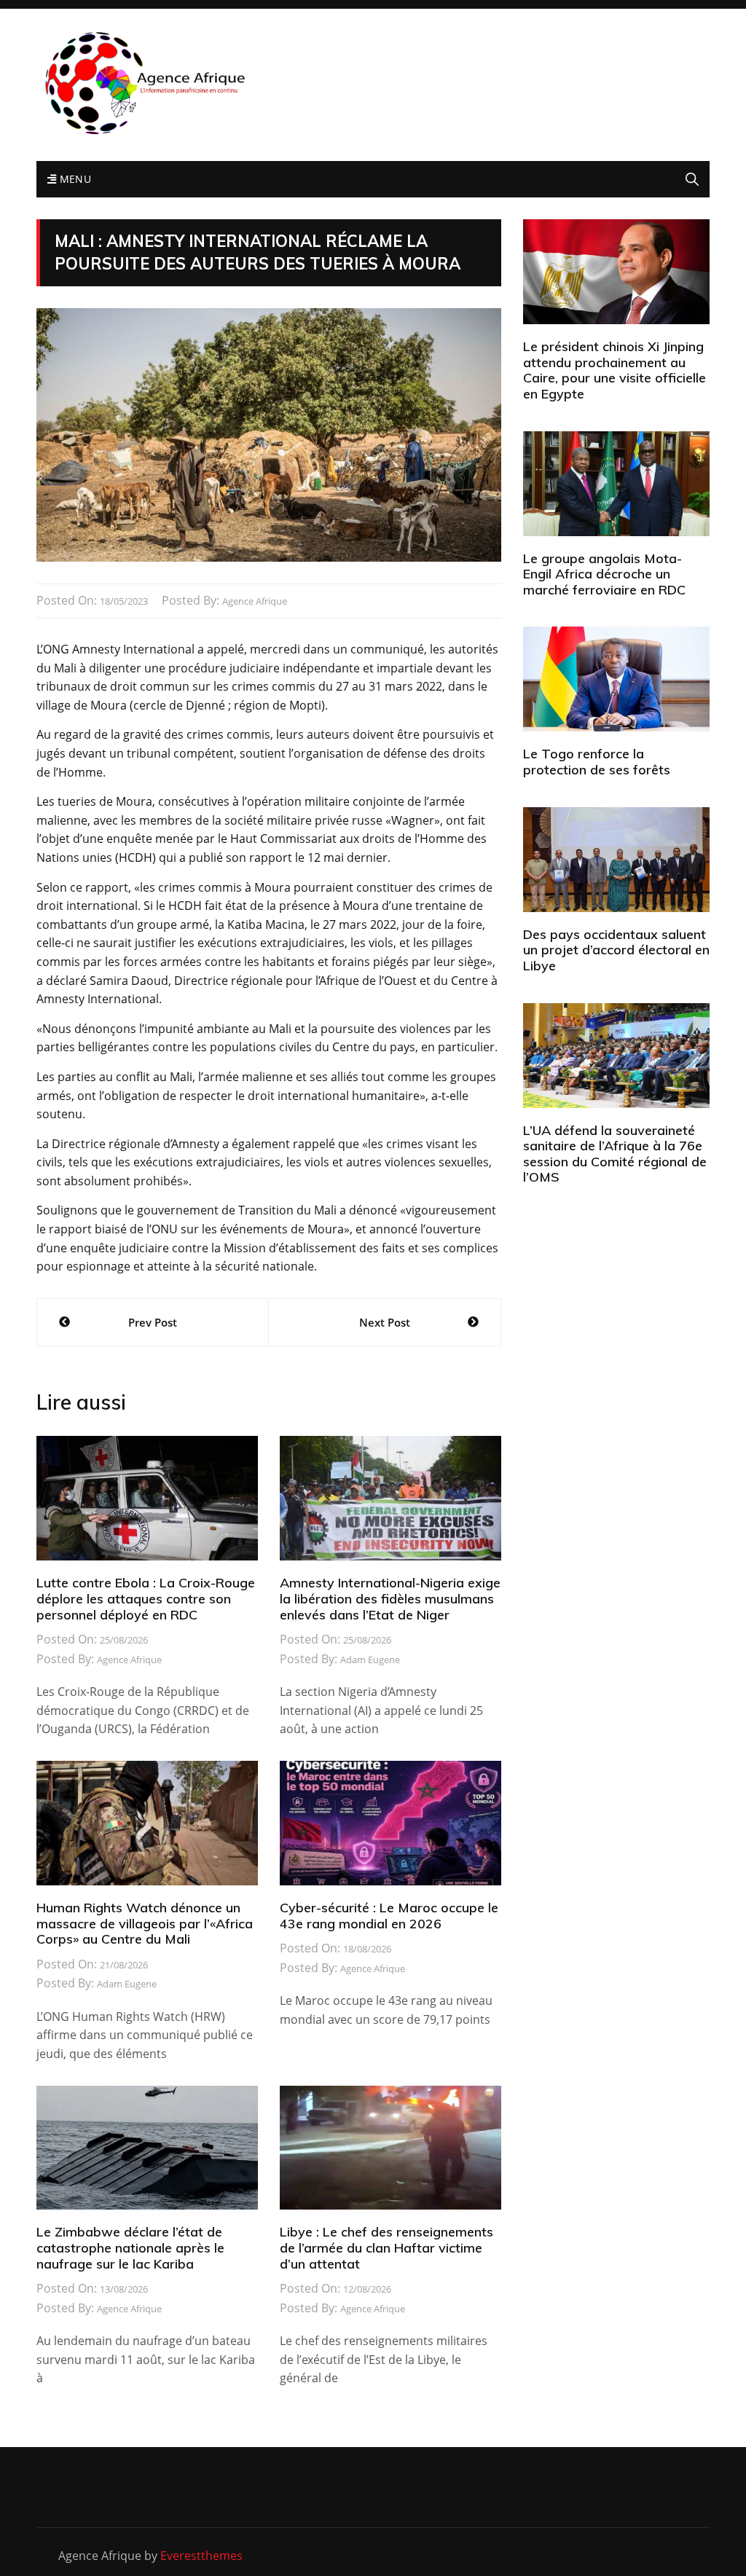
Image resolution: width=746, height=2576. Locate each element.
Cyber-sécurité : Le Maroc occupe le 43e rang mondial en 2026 (389, 1916)
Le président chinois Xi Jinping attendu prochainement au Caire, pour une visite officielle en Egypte (615, 370)
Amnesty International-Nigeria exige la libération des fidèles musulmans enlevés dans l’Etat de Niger (390, 1598)
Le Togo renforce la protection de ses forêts (597, 762)
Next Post (385, 1322)
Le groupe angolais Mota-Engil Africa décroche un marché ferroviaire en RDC (604, 574)
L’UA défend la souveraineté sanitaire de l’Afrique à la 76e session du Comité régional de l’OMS (615, 1154)
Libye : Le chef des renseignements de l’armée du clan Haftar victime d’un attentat (386, 2247)
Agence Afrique (255, 601)
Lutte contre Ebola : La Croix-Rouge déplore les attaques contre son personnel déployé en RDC (146, 1598)
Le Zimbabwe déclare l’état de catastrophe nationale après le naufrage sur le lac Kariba (130, 2247)
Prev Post (153, 1322)
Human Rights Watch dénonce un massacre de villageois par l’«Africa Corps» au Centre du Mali (145, 1923)
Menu (74, 179)
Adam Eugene (370, 1660)
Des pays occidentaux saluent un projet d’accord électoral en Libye (616, 950)
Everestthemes (201, 2556)
